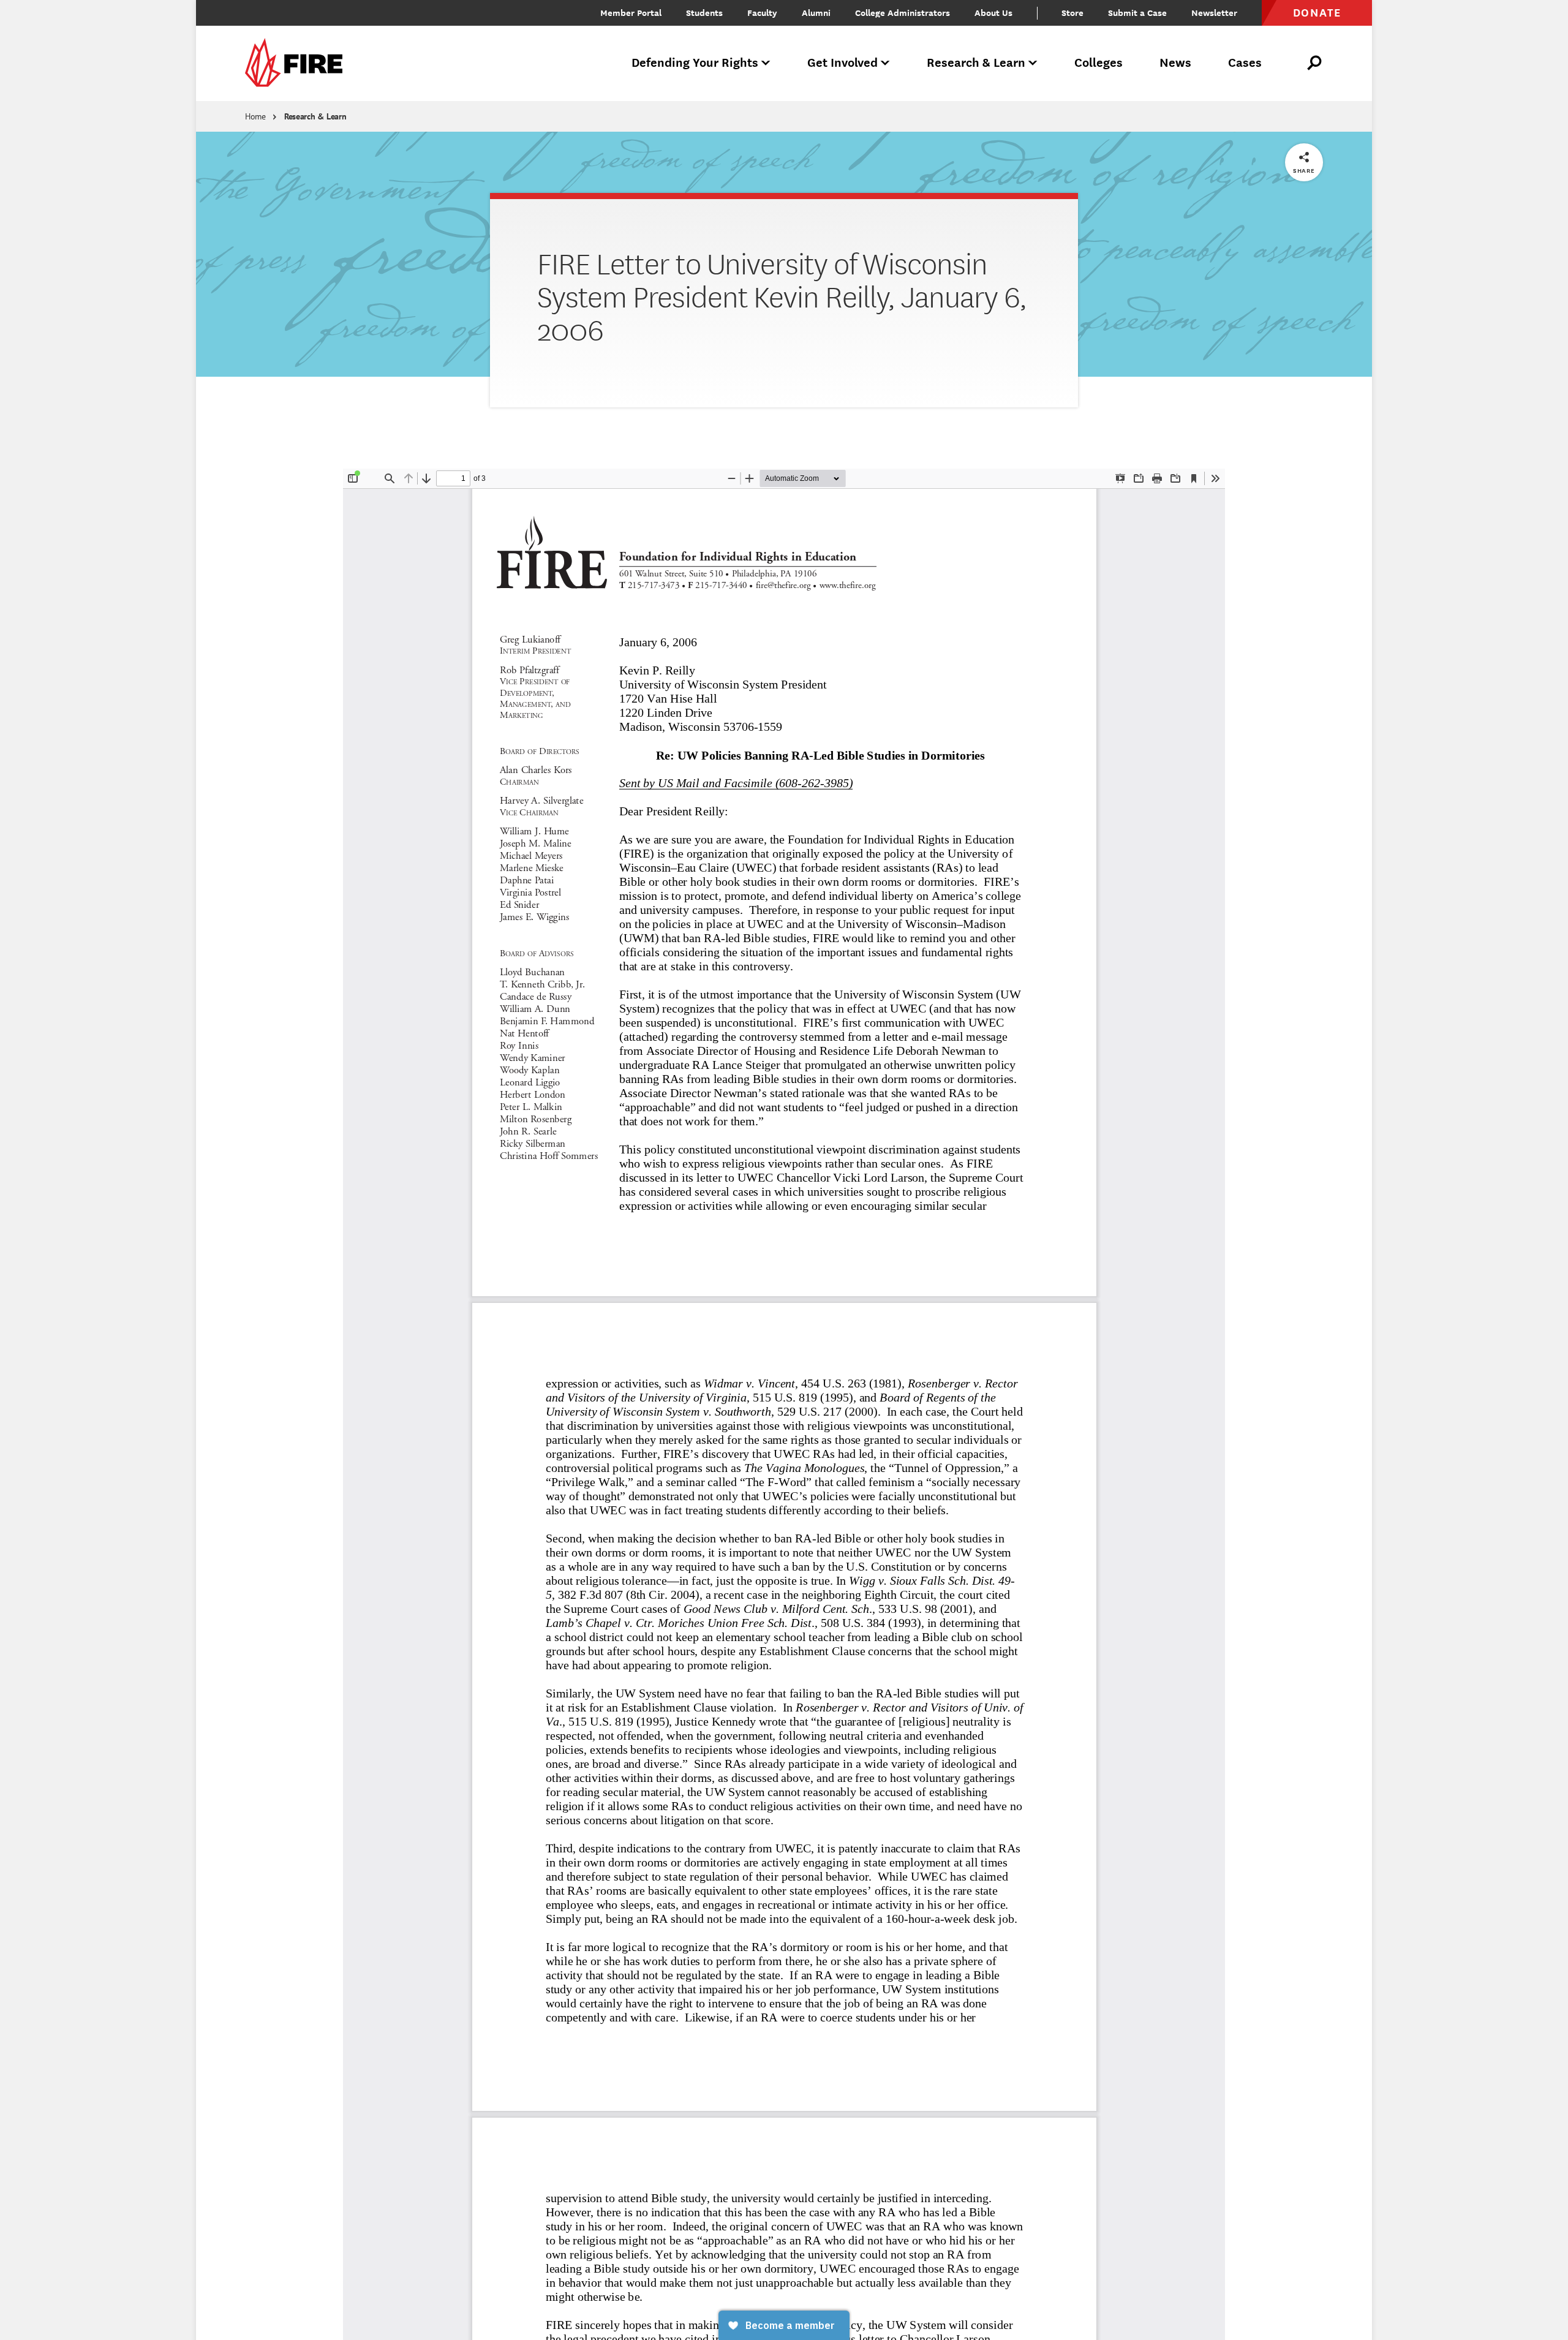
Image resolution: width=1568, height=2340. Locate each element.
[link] (298, 63)
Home (255, 116)
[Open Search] (1315, 63)
